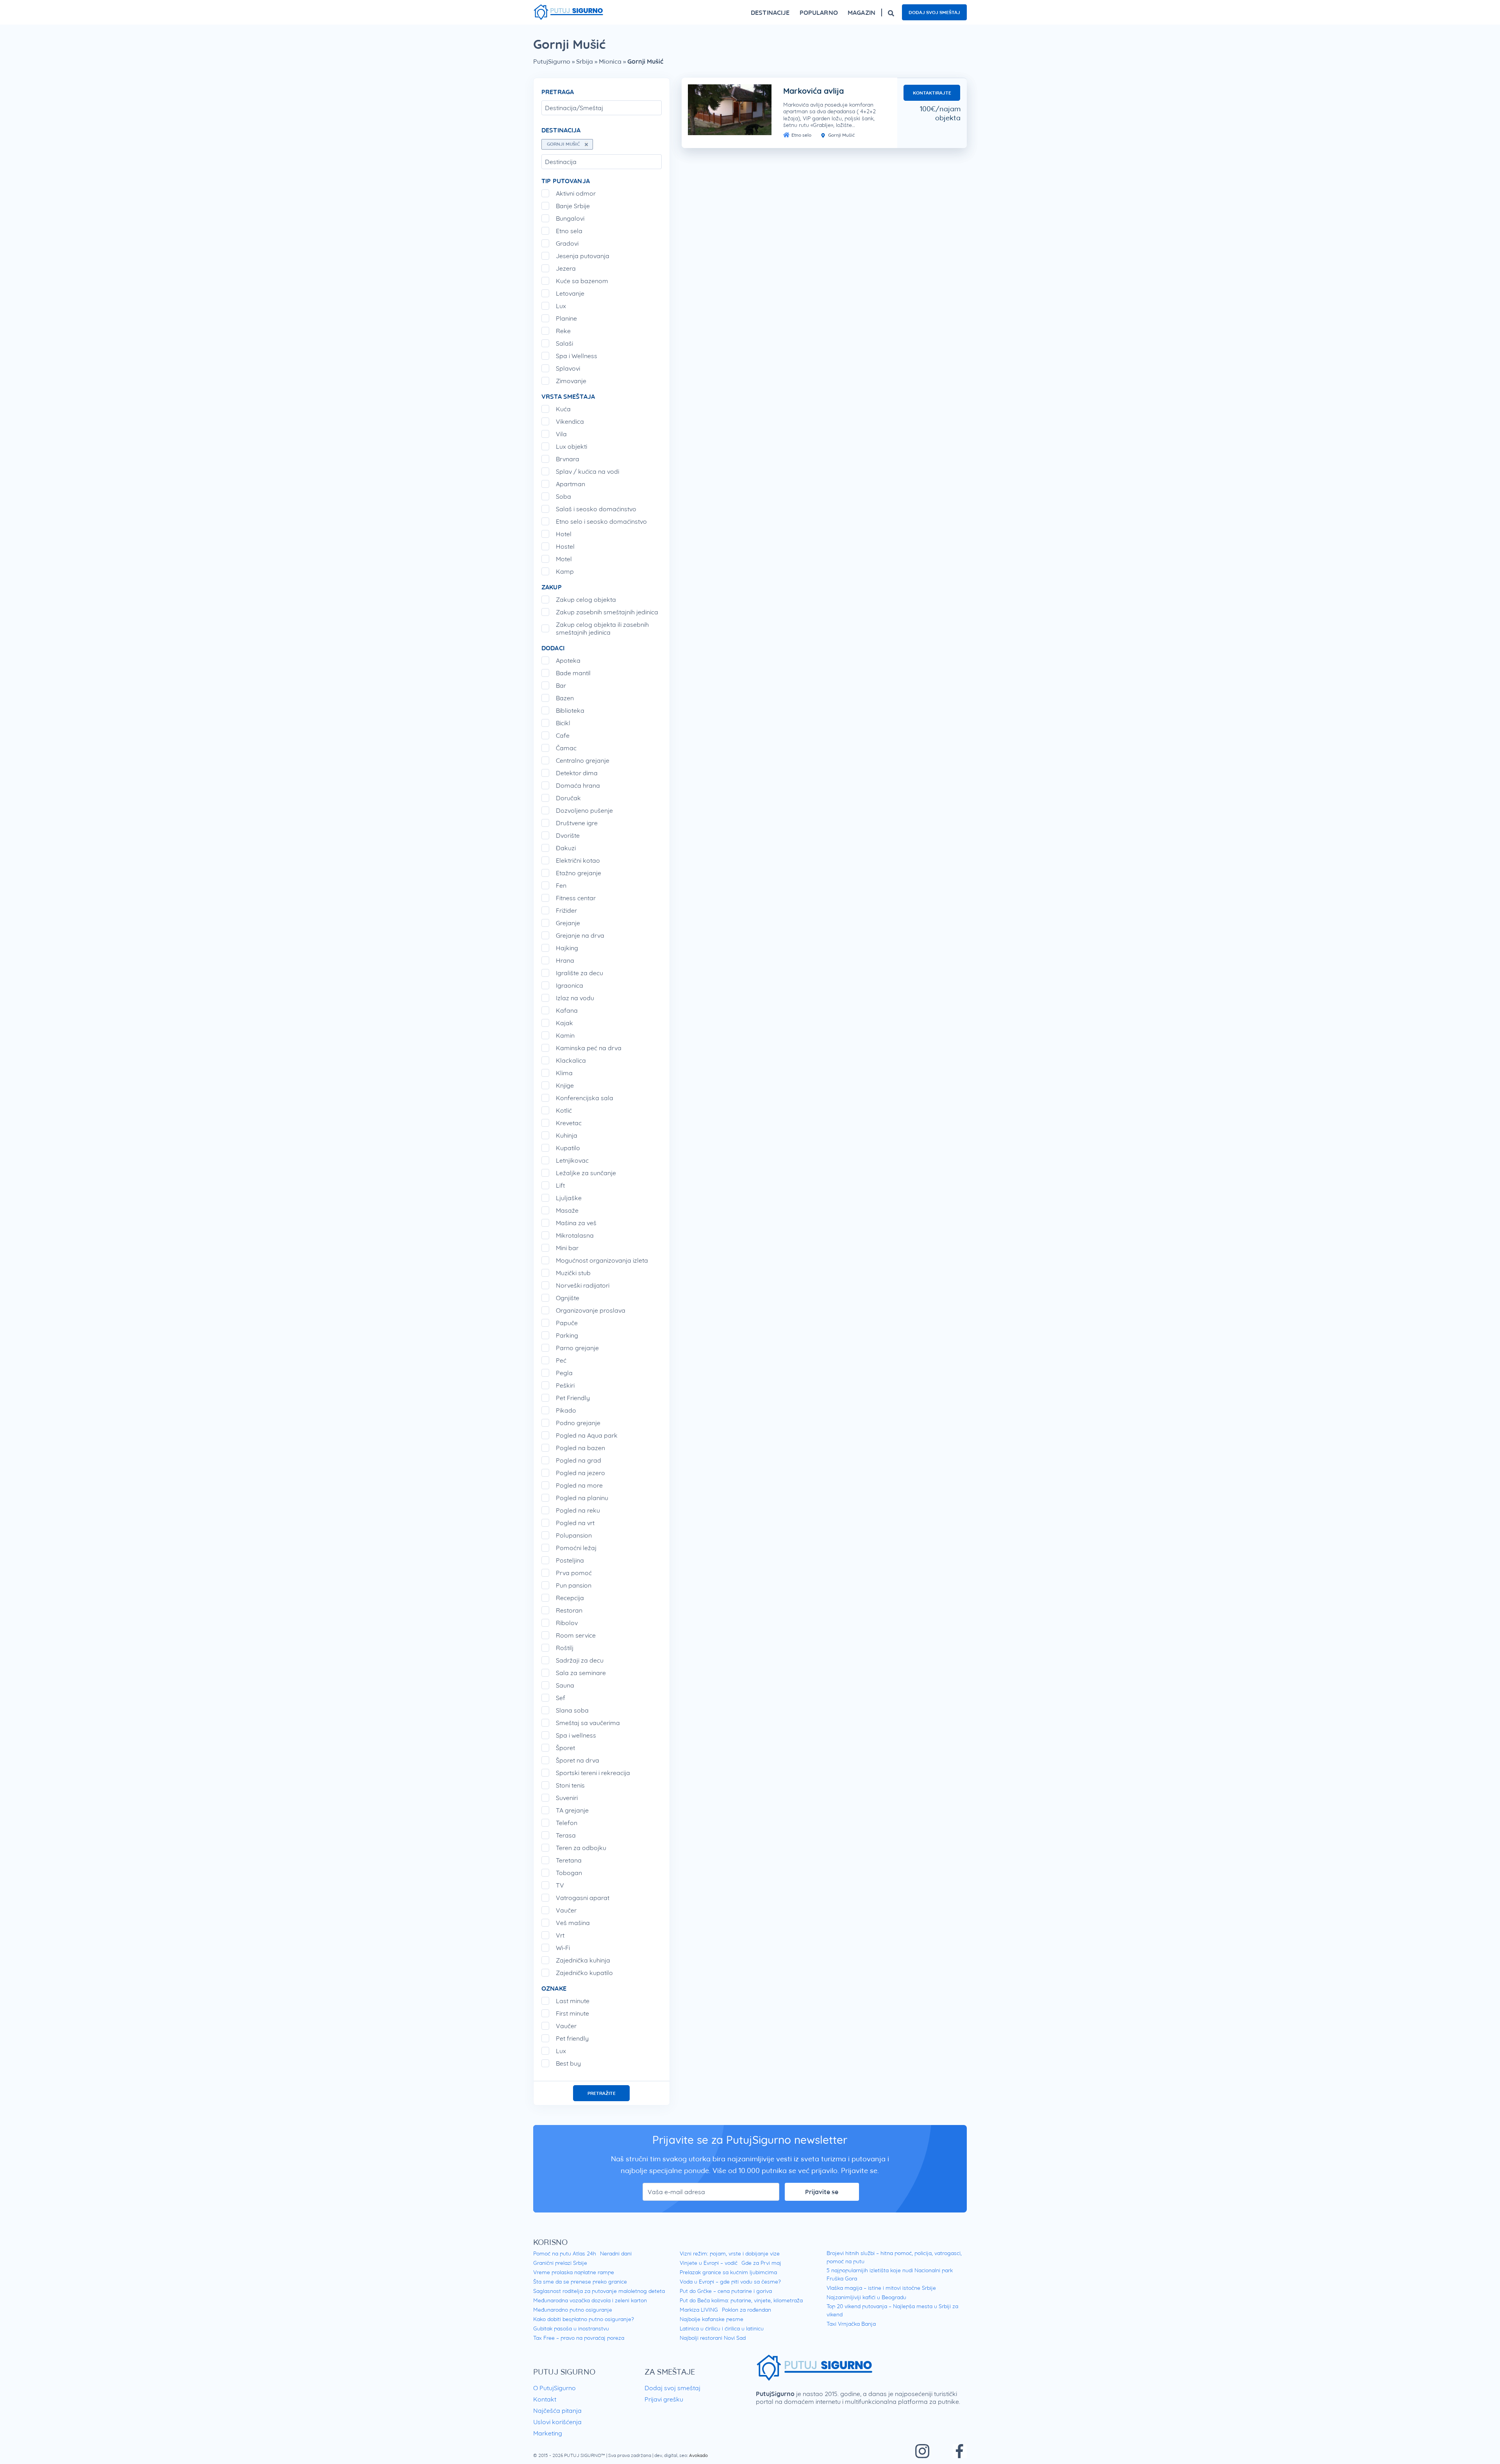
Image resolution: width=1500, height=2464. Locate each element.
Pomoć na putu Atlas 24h (565, 2253)
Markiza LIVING (699, 2310)
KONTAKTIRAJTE (932, 93)
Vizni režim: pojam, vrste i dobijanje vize (730, 2253)
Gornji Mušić (841, 135)
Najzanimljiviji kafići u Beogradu (866, 2297)
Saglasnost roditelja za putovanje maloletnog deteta (599, 2291)
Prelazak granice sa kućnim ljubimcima (728, 2272)
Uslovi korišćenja (557, 2422)
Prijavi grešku (664, 2399)
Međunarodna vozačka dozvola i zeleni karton (590, 2300)
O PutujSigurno (554, 2388)
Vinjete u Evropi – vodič (709, 2263)
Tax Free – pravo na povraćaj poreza (579, 2338)
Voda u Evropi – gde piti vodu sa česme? (730, 2282)
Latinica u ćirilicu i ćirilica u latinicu (722, 2328)
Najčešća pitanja (557, 2410)
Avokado (698, 2455)
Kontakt (545, 2399)
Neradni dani (616, 2253)
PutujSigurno (552, 61)
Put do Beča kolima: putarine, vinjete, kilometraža (741, 2300)
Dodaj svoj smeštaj (934, 12)
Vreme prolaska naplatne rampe (574, 2272)
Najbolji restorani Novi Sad (713, 2338)
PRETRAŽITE (602, 2093)
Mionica (610, 61)
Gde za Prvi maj (761, 2263)
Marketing (548, 2433)
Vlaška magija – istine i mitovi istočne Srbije (881, 2288)
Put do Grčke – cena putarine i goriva (726, 2291)
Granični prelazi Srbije (560, 2263)
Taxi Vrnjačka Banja (851, 2324)
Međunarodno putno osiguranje (573, 2310)
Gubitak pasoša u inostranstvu (571, 2328)
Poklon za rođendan (746, 2310)
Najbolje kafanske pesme (712, 2319)
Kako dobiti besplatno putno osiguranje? (584, 2319)
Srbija (585, 61)
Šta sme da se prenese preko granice (580, 2282)
